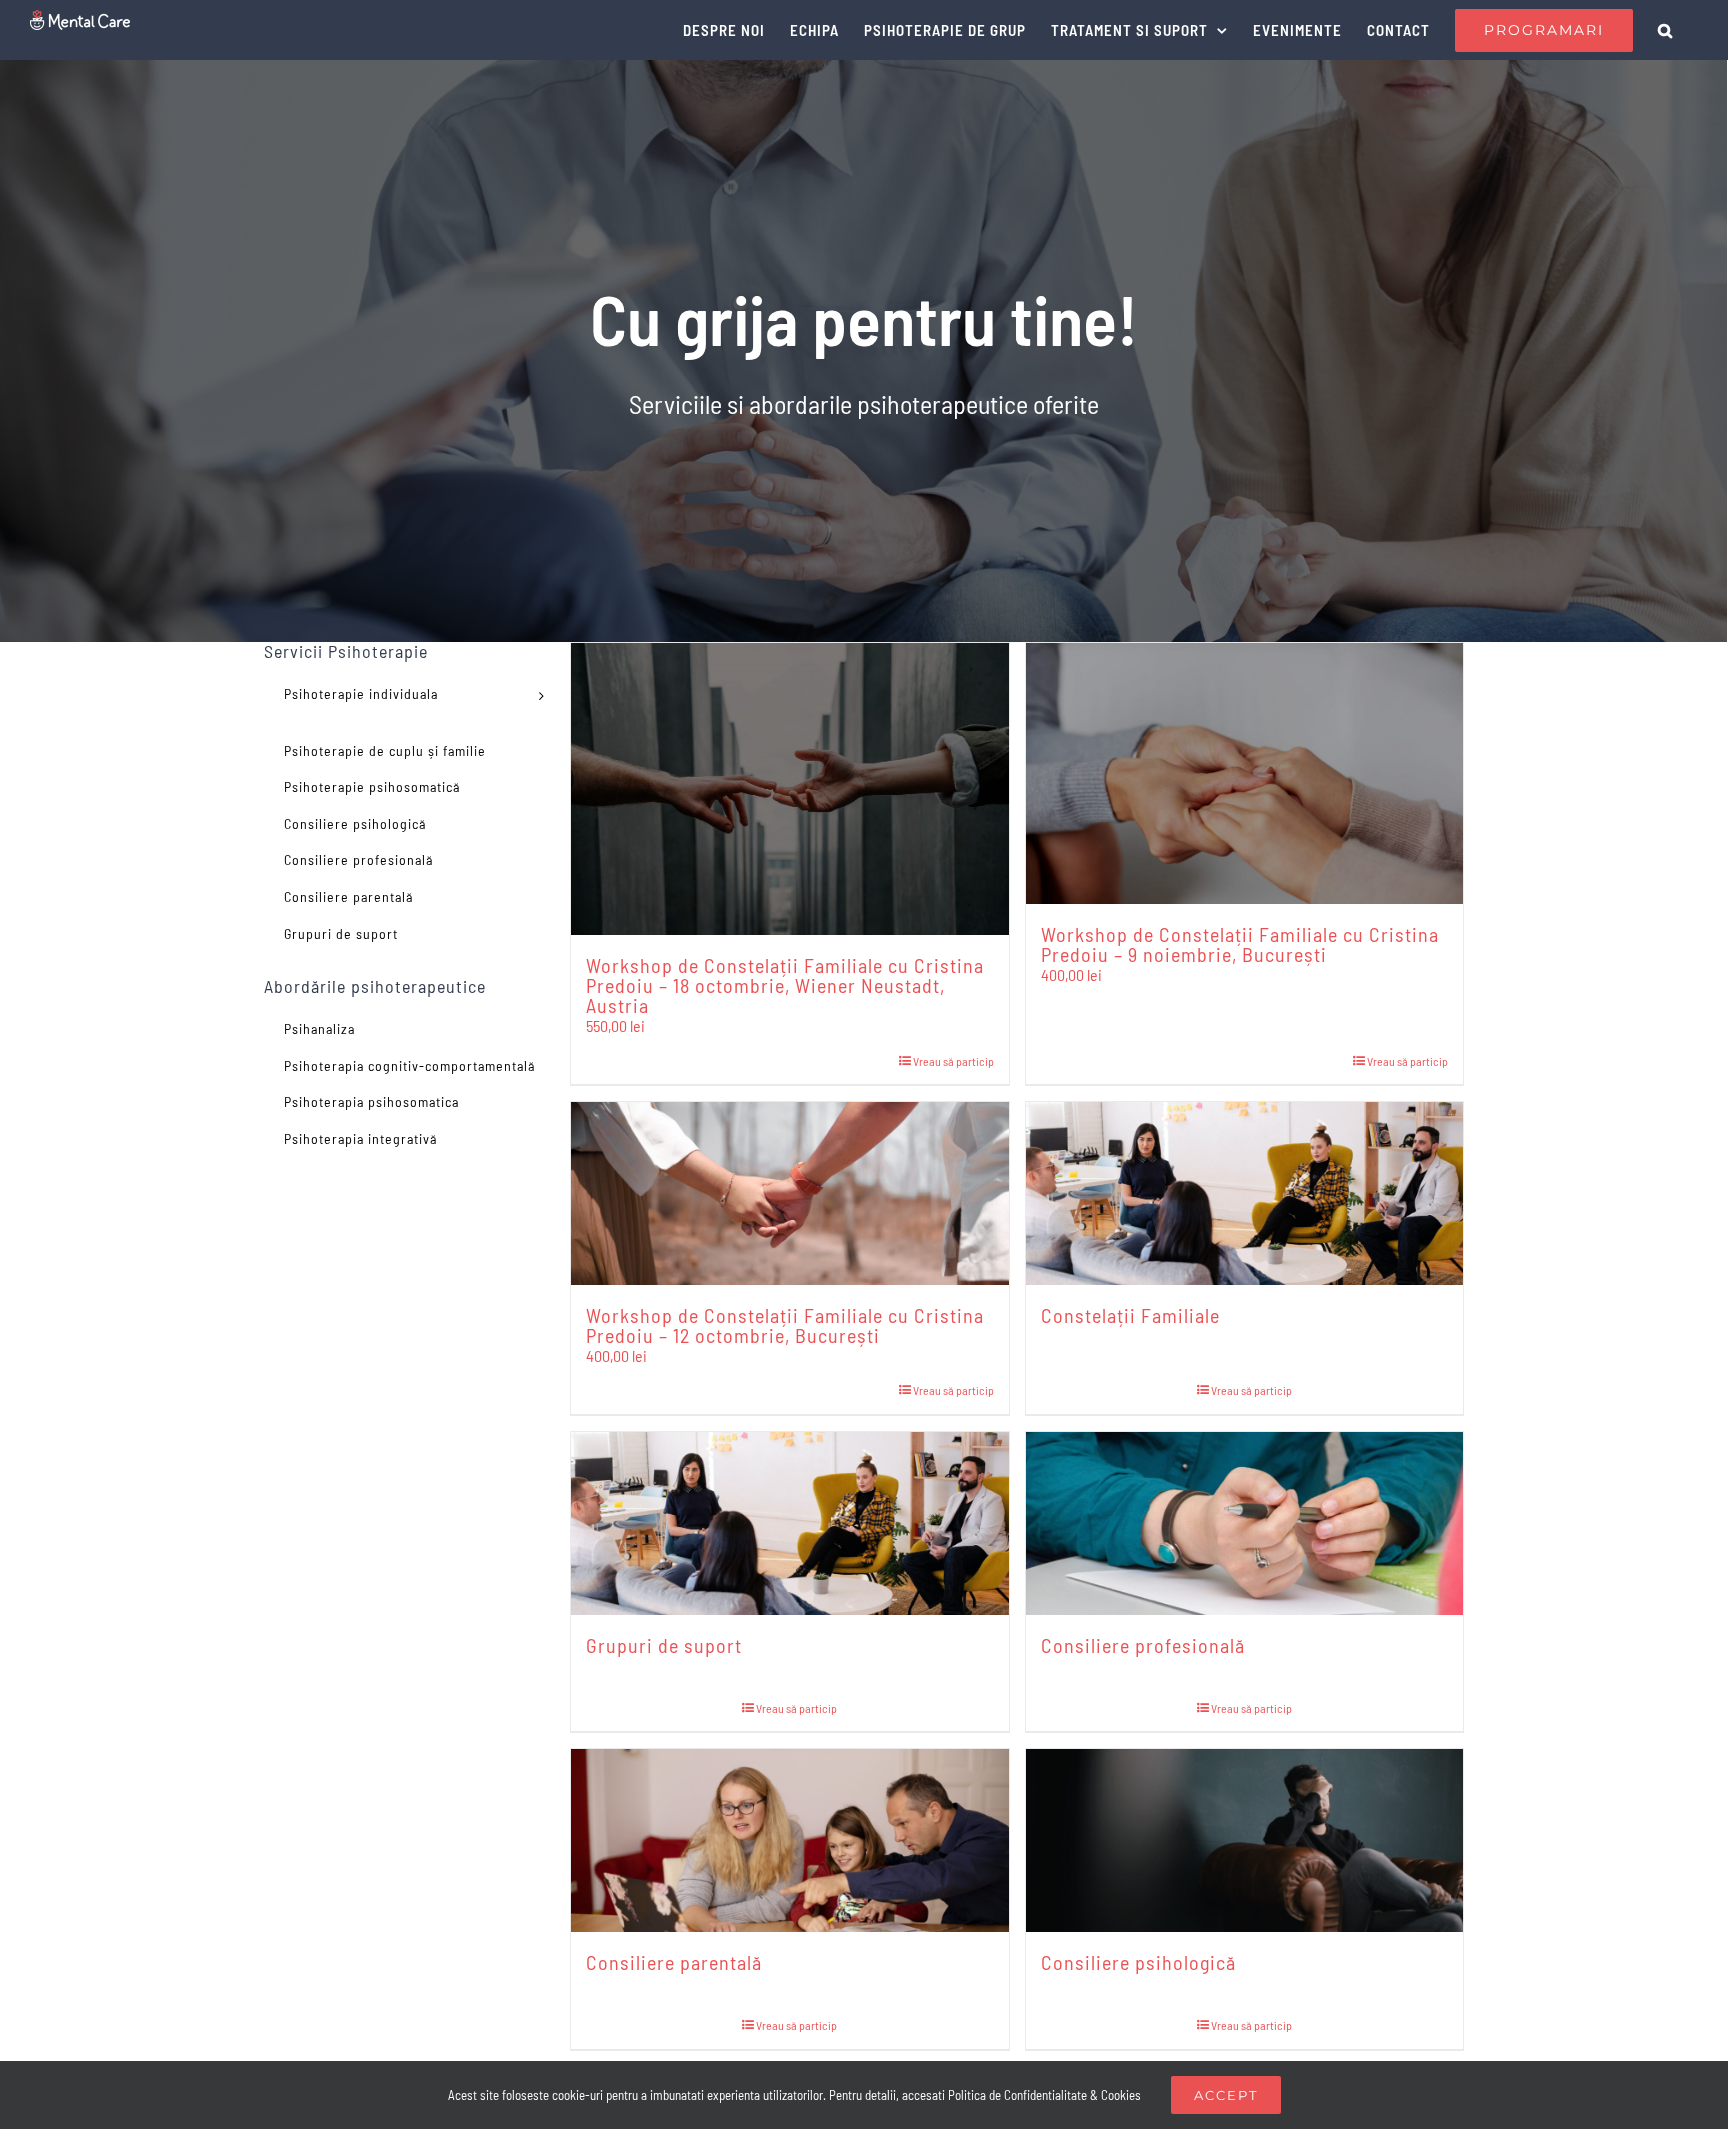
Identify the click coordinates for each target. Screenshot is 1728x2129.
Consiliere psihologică (1138, 1962)
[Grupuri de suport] (790, 1523)
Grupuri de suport (664, 1645)
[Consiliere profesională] (1245, 1523)
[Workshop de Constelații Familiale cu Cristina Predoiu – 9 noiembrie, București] (1245, 773)
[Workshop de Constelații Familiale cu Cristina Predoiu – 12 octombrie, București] (790, 1193)
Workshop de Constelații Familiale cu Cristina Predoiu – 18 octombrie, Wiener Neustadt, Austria (785, 985)
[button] (1665, 30)
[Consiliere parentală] (790, 1840)
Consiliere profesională (1143, 1645)
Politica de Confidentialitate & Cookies (1044, 2095)
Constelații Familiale (1130, 1315)
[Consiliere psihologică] (1245, 1840)
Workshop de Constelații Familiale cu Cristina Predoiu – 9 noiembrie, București (1240, 944)
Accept (1226, 2095)
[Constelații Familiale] (1245, 1193)
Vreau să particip (953, 1061)
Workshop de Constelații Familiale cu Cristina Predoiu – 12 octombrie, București (785, 1325)
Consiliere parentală (674, 1962)
